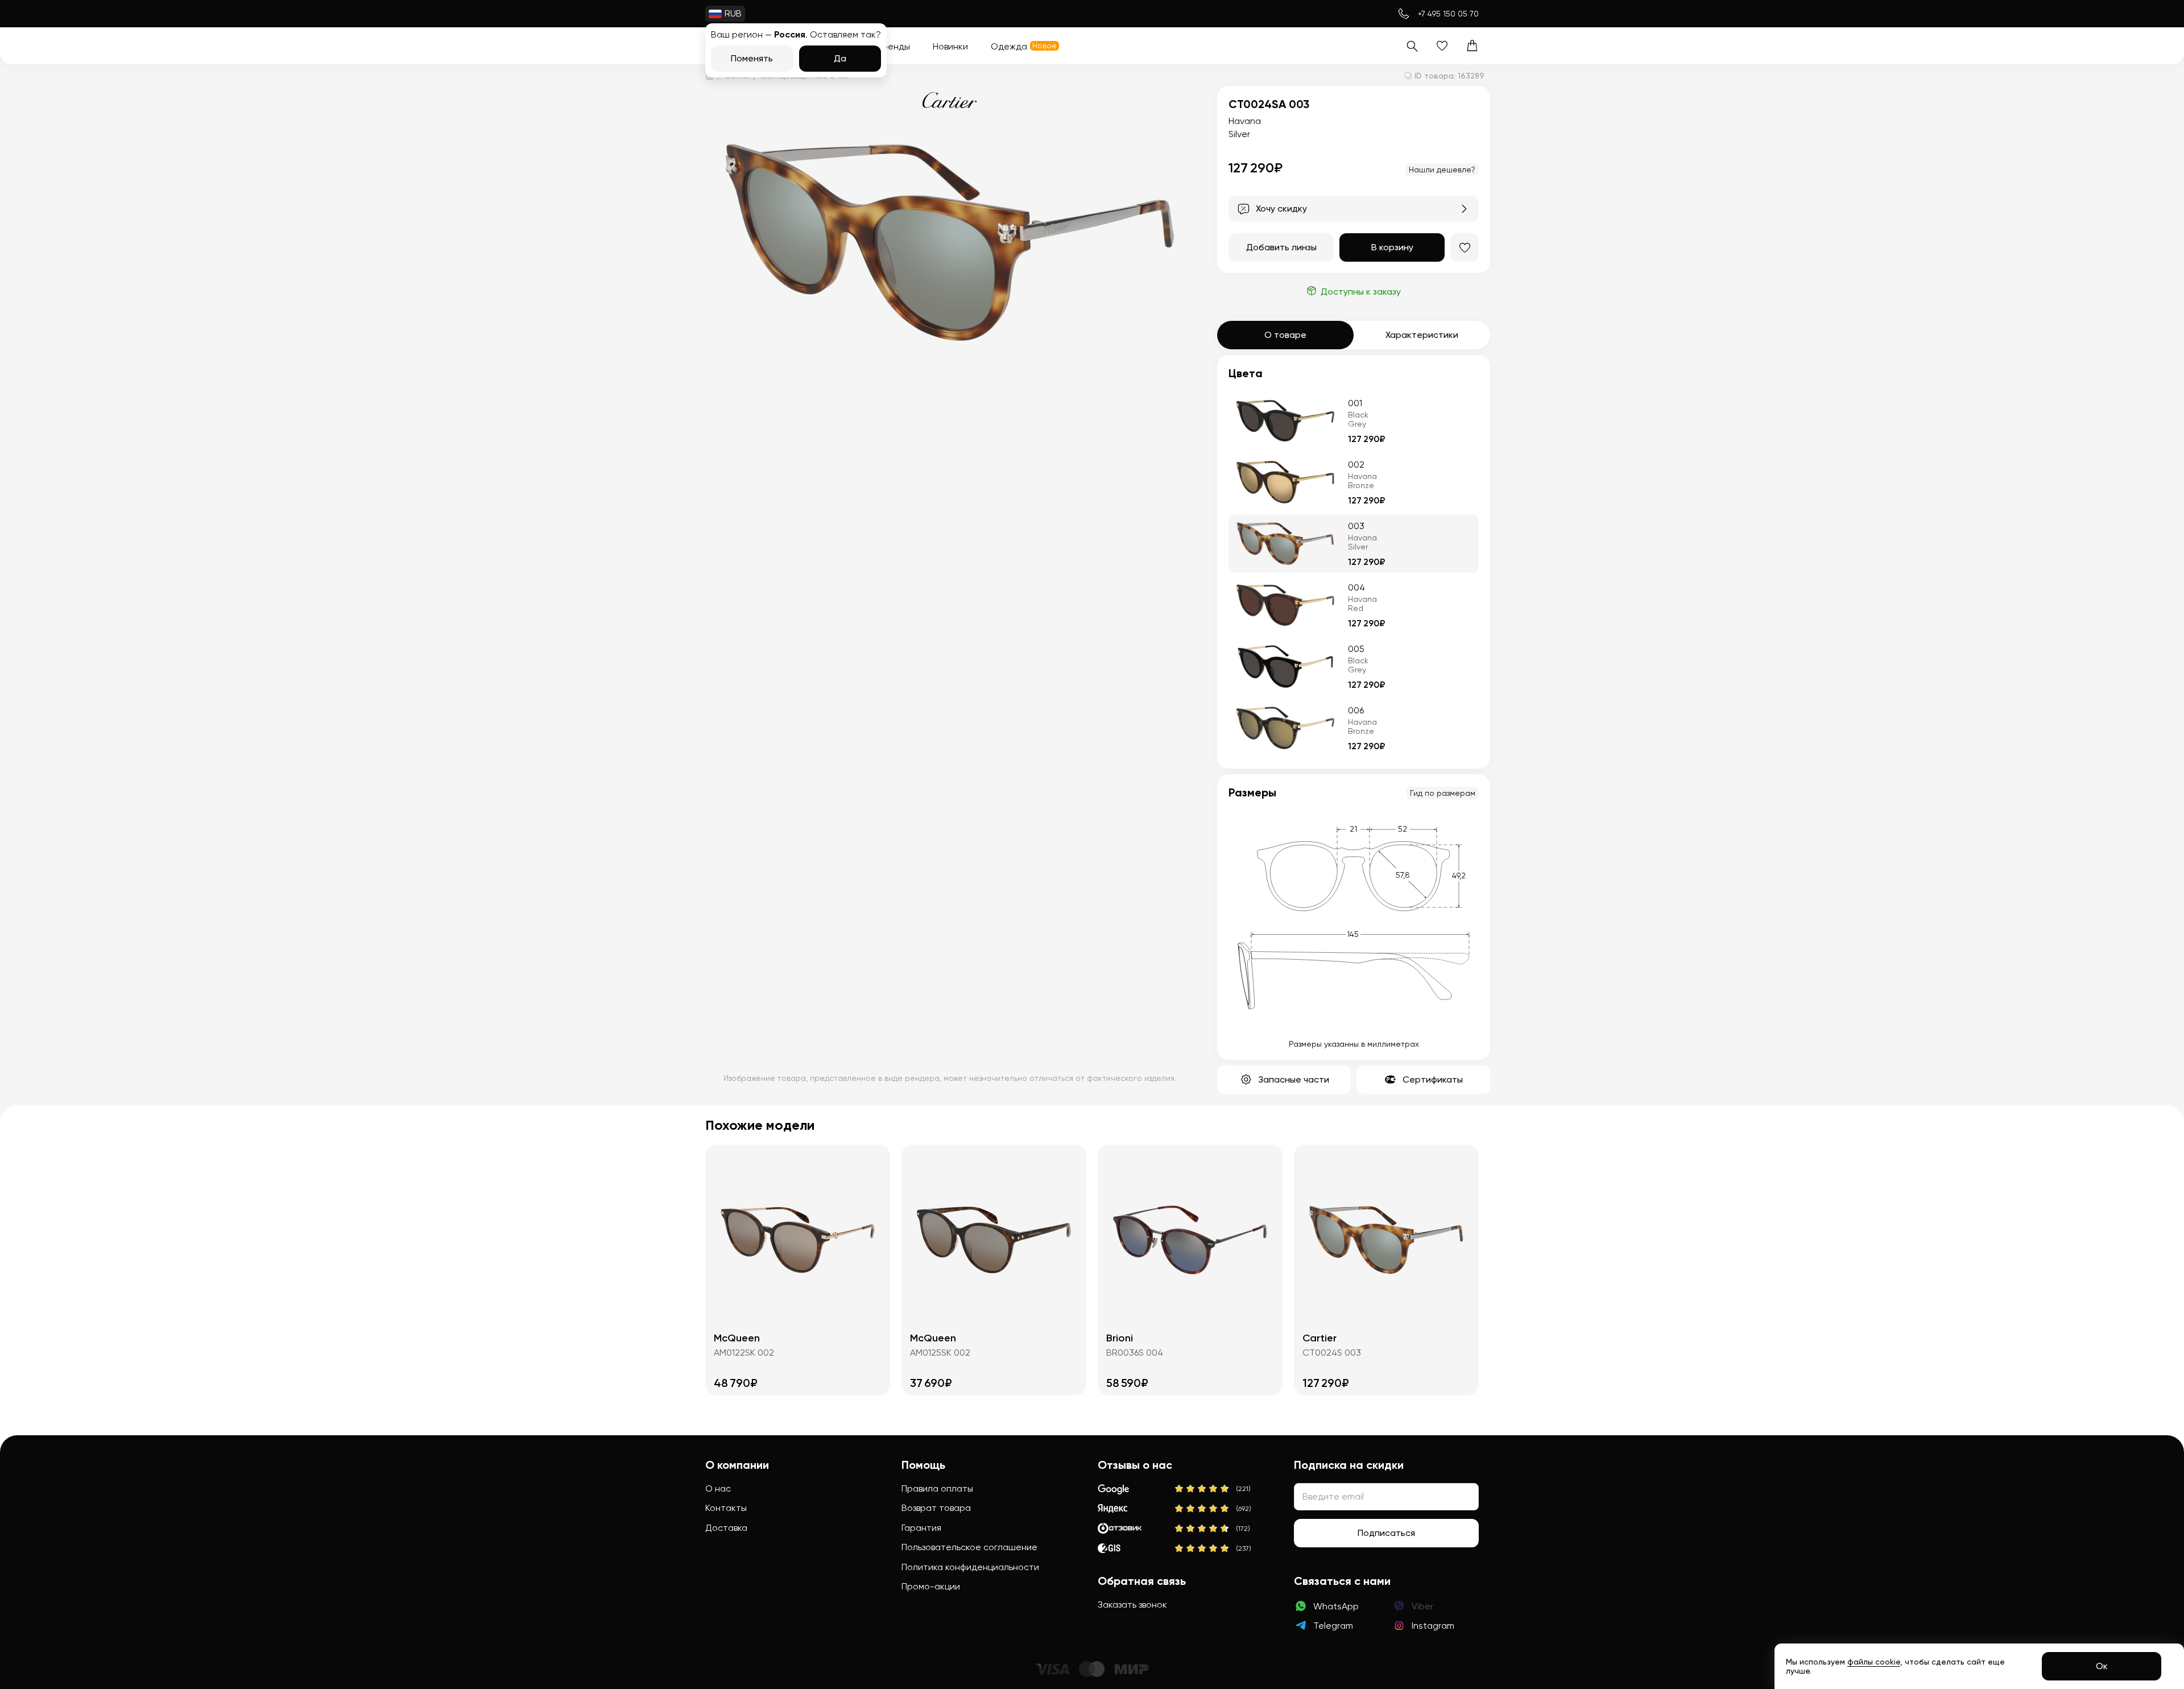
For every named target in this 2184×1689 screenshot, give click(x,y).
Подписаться (1386, 1533)
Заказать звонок (1132, 1605)
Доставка (726, 1528)
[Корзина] (1472, 46)
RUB (733, 13)
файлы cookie (1874, 1662)
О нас (718, 1488)
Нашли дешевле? (1442, 170)
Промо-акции (931, 1586)
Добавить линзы (1281, 247)
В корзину (1392, 247)
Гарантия (921, 1528)
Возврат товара (936, 1508)
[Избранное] (1442, 46)
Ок (2102, 1666)
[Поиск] (1412, 46)
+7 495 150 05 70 (1448, 14)
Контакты (726, 1508)
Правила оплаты (937, 1488)
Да (840, 58)
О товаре (1285, 335)
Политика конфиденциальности (970, 1567)
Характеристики (1422, 335)
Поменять (752, 58)
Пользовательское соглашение (969, 1547)
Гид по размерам (1443, 793)
